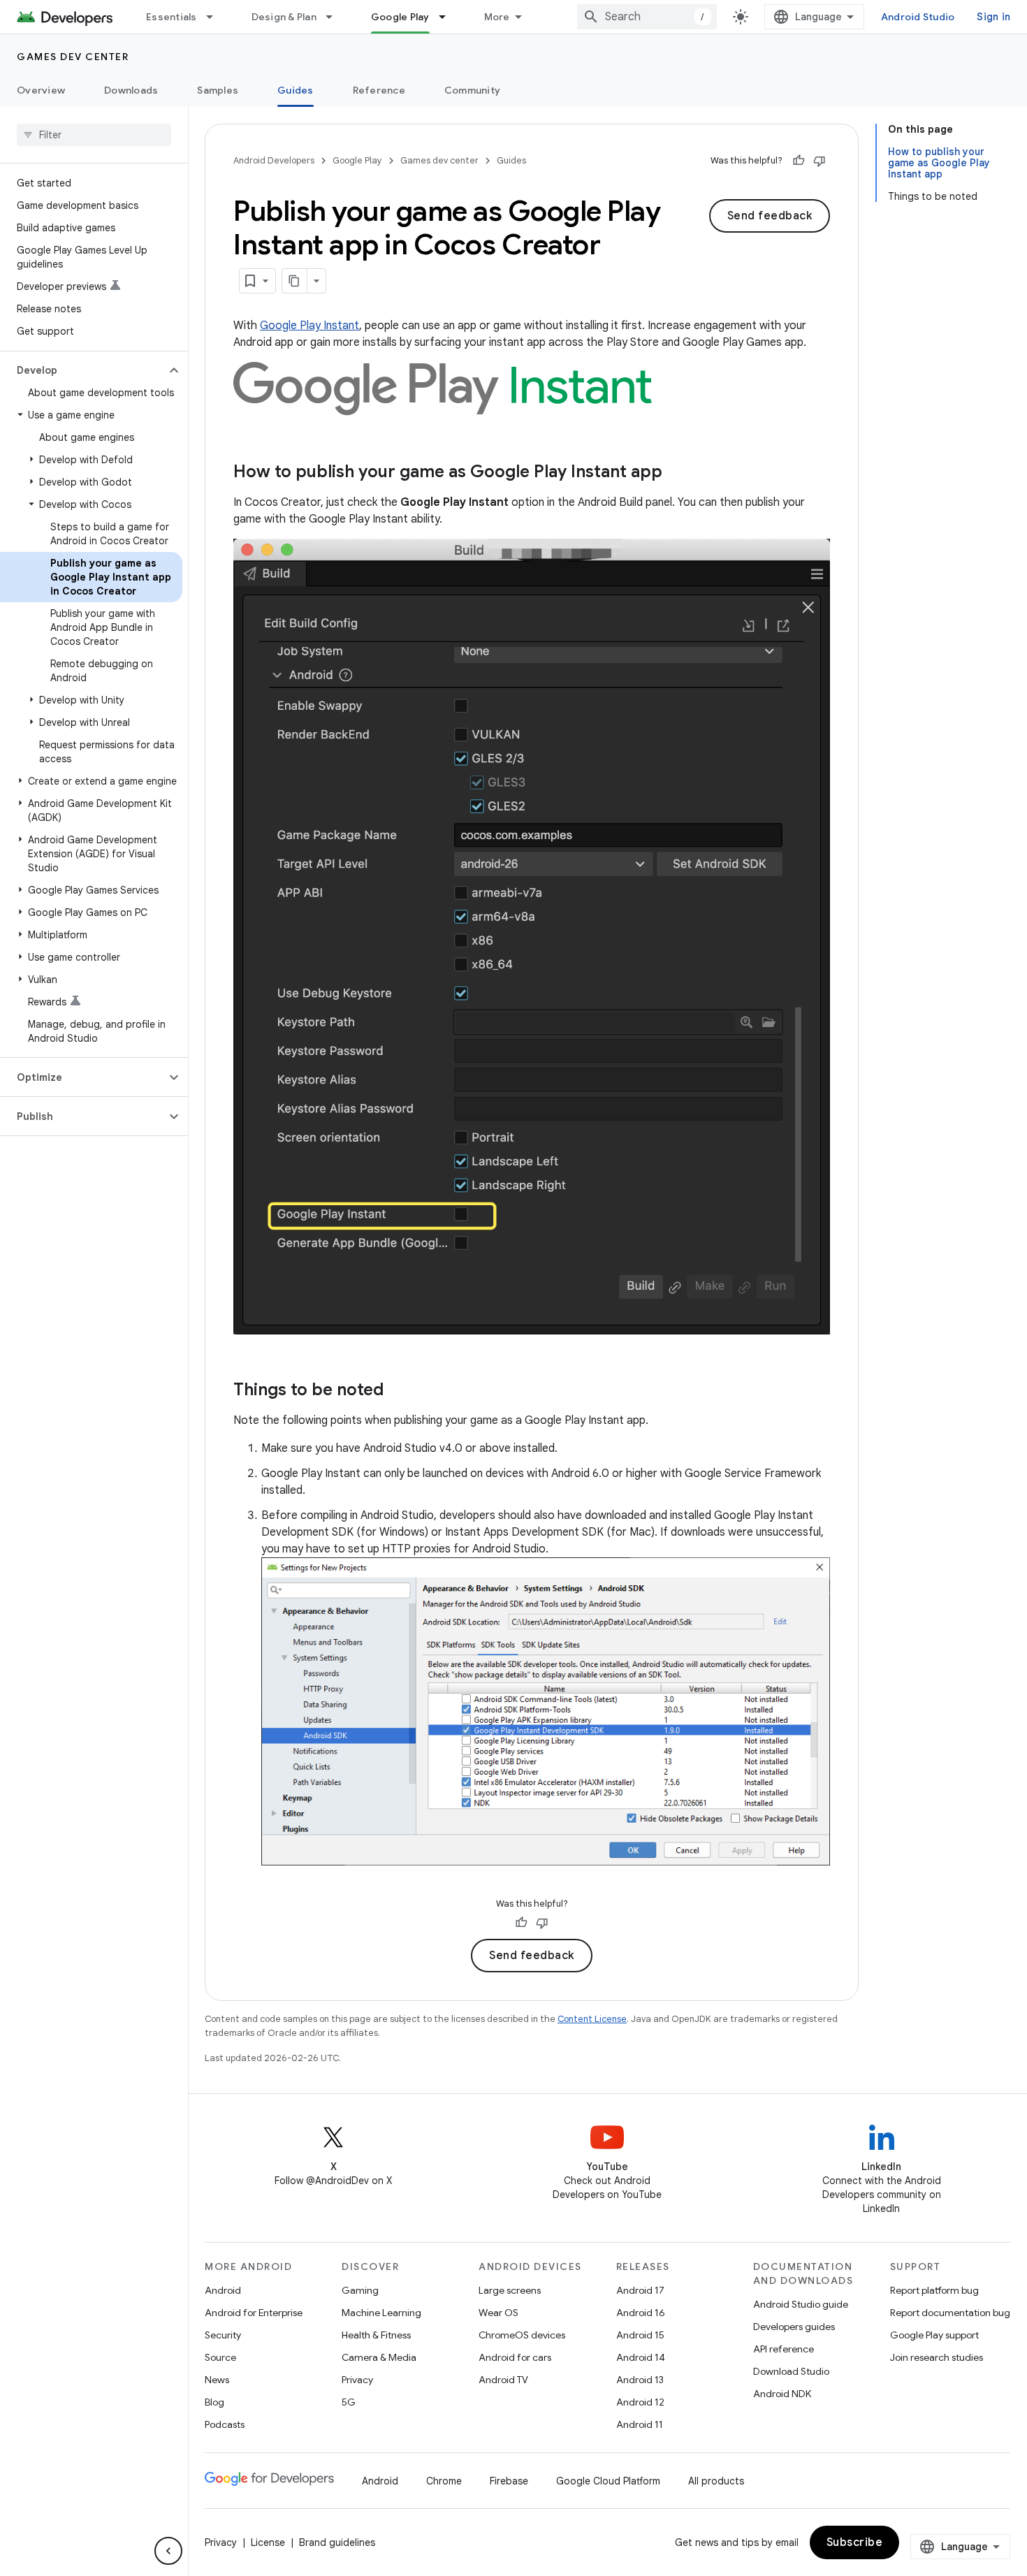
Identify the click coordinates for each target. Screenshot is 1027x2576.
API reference (784, 2349)
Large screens (510, 2290)
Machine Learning (381, 2313)
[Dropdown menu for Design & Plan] (335, 17)
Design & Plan (284, 17)
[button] (83, 370)
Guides (296, 90)
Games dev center (73, 57)
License (268, 2542)
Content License (592, 2019)
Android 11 (640, 2424)
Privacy (357, 2380)
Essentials (172, 17)
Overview (41, 90)
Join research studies (937, 2357)
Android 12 (640, 2402)
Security (223, 2335)
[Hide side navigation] (168, 2551)
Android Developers (274, 160)
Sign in (993, 17)
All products (716, 2481)
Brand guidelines (337, 2542)
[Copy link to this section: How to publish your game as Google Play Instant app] (676, 473)
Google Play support (934, 2335)
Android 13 (640, 2380)
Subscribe (855, 2542)
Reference (379, 90)
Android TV (503, 2380)
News (217, 2380)
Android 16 (641, 2313)
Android (223, 2290)
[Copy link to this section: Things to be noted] (398, 1391)
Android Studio (918, 17)
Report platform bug (934, 2290)
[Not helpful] (820, 161)
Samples (218, 90)
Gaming (360, 2290)
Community (472, 90)
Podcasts (225, 2424)
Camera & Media (379, 2357)
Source (220, 2357)
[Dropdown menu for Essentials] (216, 17)
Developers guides (794, 2327)
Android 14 (641, 2357)
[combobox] (647, 17)
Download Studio (791, 2371)
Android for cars (515, 2357)
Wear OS (498, 2313)
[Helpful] (799, 161)
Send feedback (770, 216)
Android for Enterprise (254, 2313)
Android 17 (640, 2290)
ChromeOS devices (522, 2335)
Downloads (131, 90)
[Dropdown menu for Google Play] (449, 17)
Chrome (444, 2481)
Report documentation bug (950, 2313)
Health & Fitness (376, 2335)
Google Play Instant (309, 326)
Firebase (509, 2481)
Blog (214, 2402)
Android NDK (782, 2394)
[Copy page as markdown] (295, 281)
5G (349, 2402)
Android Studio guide (801, 2304)
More (497, 17)
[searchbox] (94, 135)
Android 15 (640, 2335)
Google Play (400, 17)
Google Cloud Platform (608, 2481)
